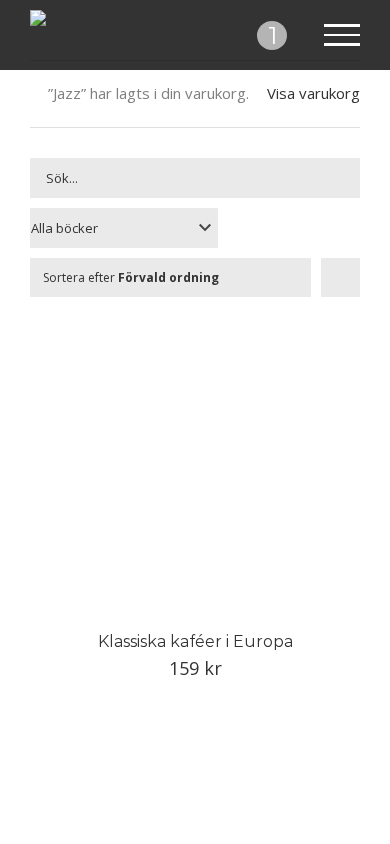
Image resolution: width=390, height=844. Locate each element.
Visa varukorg (313, 93)
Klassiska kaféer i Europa (195, 641)
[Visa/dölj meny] (342, 35)
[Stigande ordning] (340, 277)
